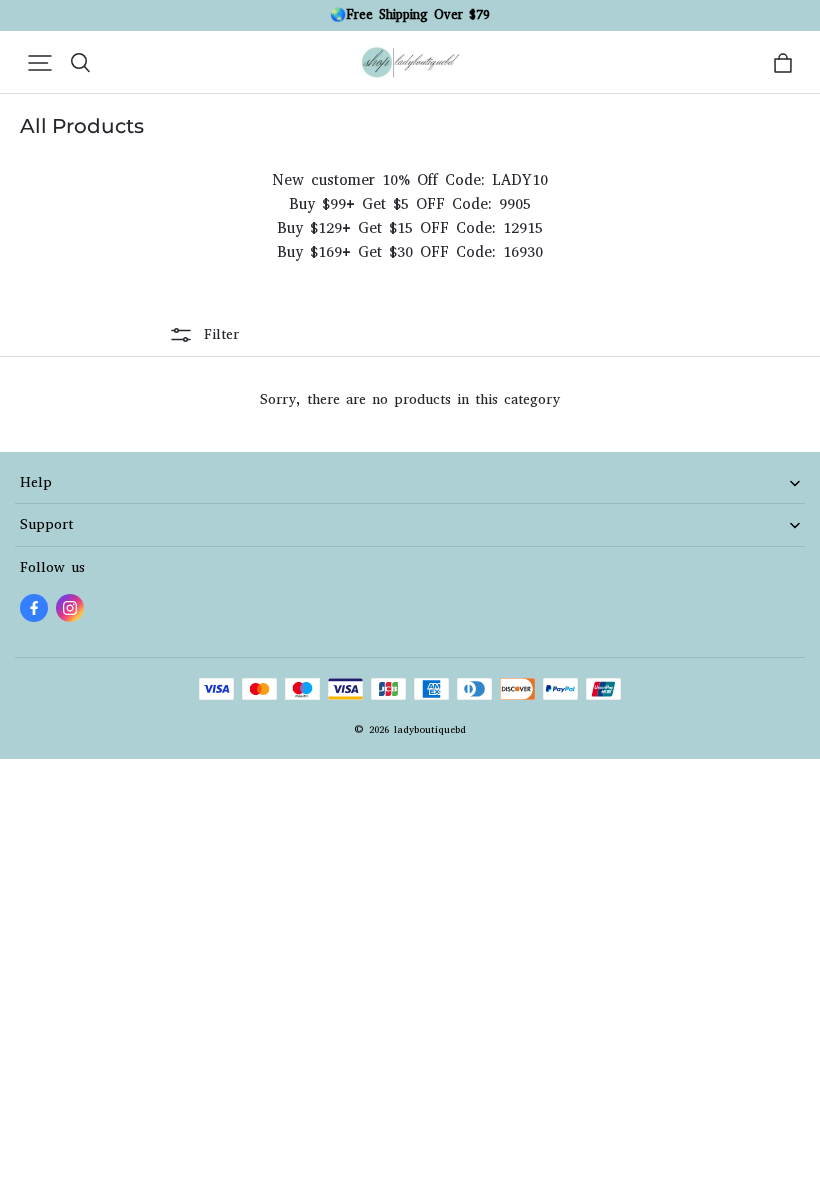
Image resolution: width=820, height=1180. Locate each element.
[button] (40, 63)
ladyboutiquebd (430, 729)
